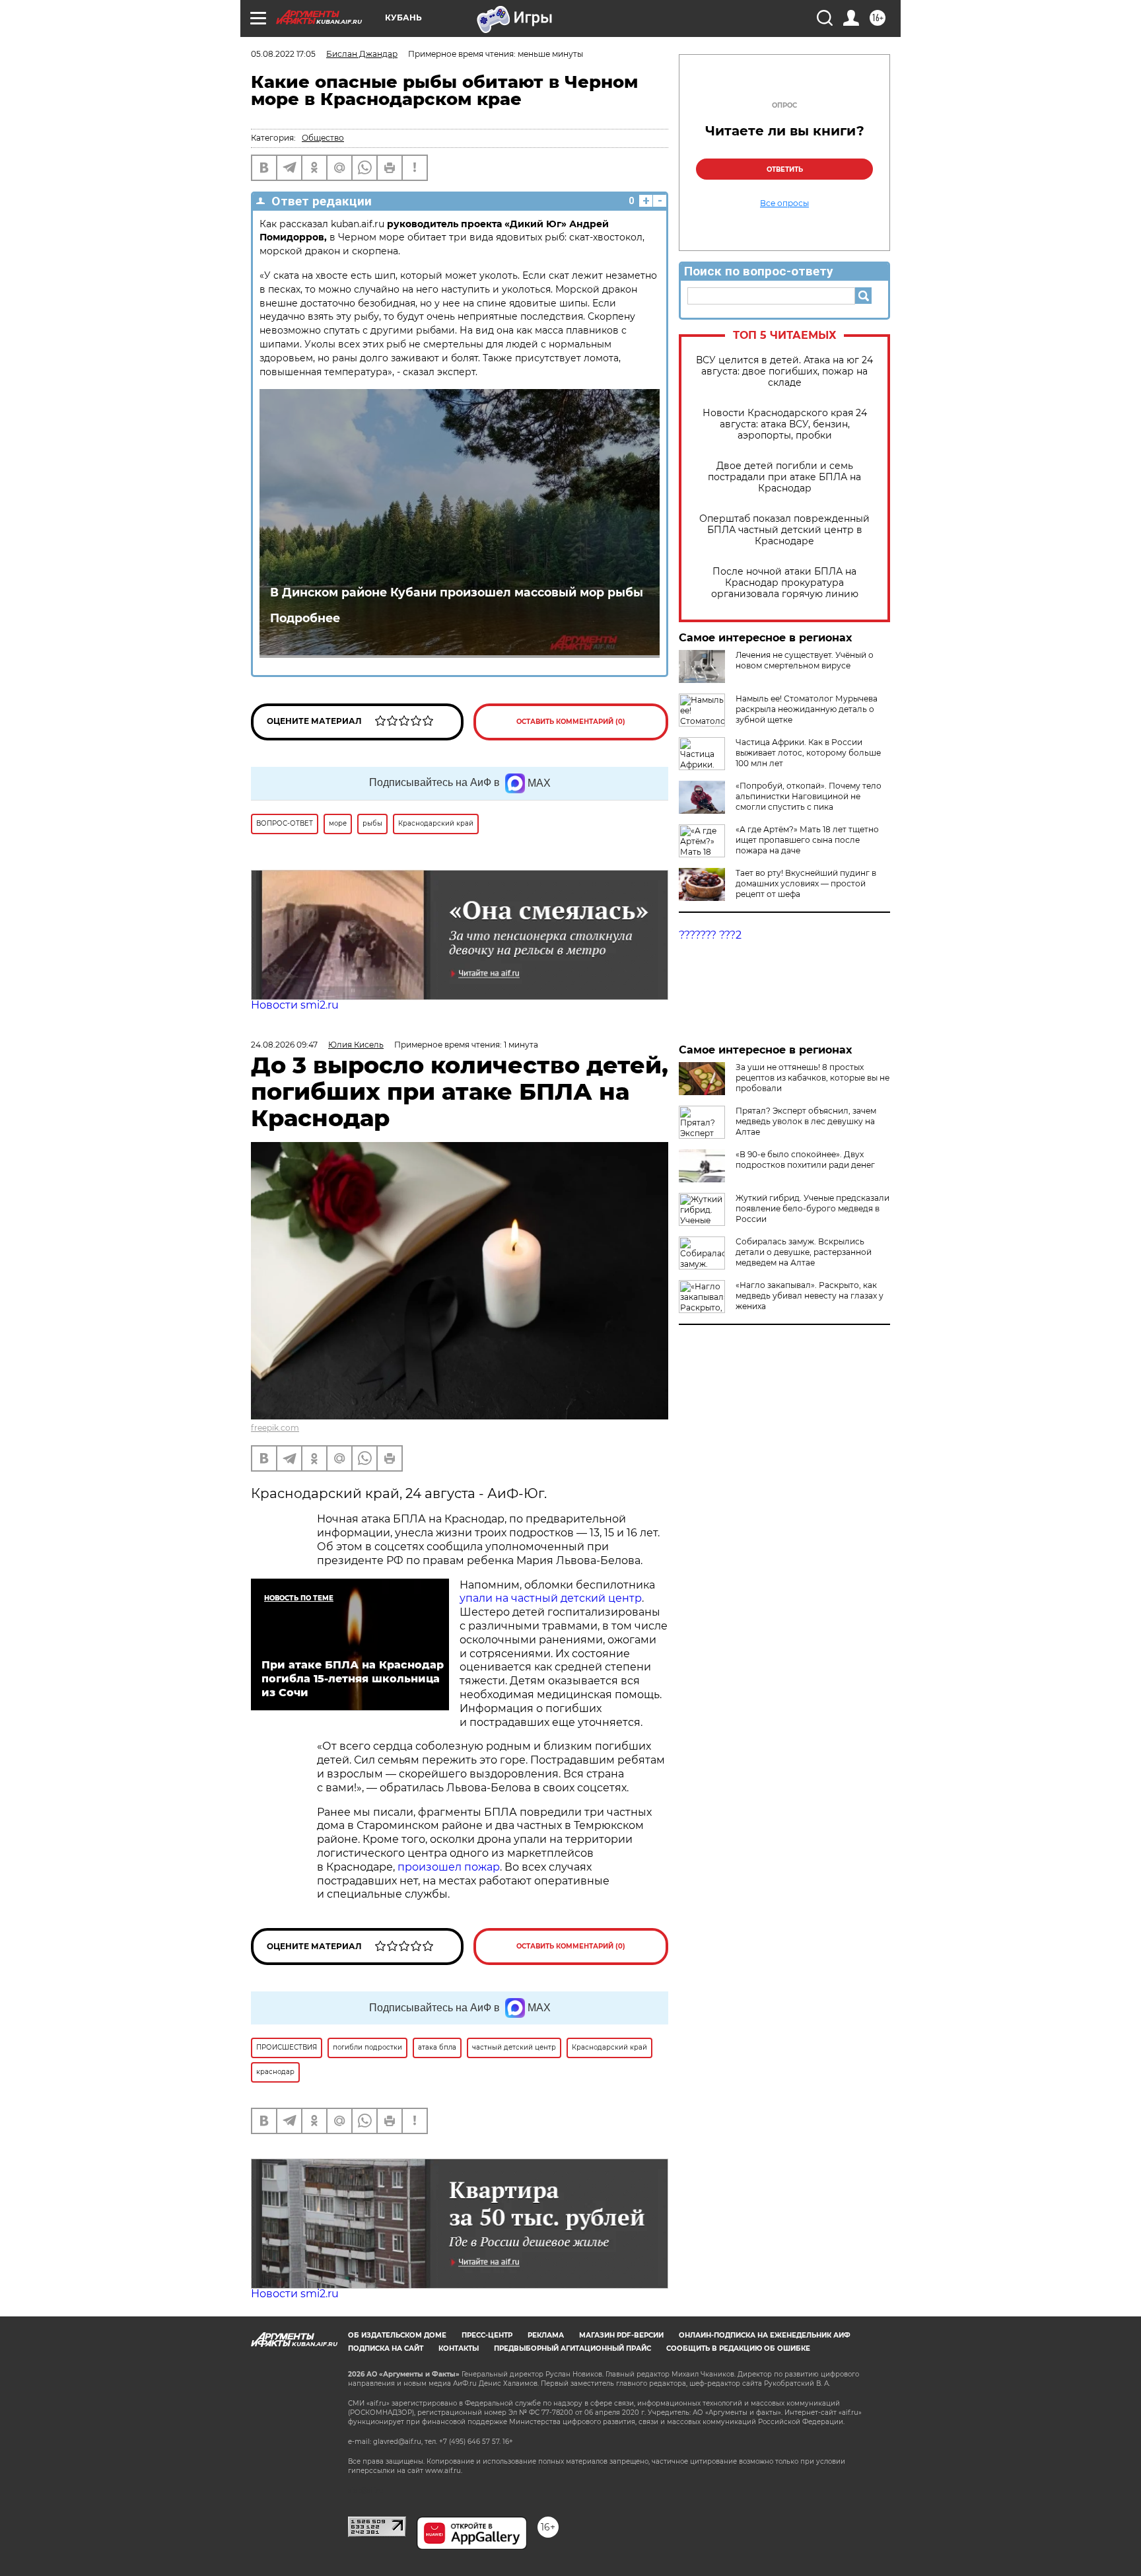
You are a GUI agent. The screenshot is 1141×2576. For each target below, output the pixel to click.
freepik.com (275, 1428)
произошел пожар (449, 1867)
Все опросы (784, 203)
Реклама (546, 2335)
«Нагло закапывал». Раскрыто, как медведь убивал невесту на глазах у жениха (810, 1296)
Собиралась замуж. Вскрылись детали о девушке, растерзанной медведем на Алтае (804, 1252)
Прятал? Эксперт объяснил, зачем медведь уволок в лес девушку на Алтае (806, 1121)
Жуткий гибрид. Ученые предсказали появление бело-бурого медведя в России (813, 1208)
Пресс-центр (487, 2335)
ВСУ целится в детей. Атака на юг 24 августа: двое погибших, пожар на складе (784, 372)
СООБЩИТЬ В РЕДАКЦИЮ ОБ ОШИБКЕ (738, 2348)
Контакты (459, 2348)
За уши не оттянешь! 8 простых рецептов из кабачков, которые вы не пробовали (813, 1078)
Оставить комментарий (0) (571, 722)
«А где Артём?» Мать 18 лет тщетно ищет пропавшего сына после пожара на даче (807, 840)
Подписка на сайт (386, 2348)
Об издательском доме (397, 2335)
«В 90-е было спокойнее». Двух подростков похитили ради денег (805, 1160)
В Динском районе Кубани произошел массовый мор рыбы (457, 592)
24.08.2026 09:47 (284, 1045)
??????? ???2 (710, 935)
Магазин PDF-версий (621, 2335)
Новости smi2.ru (295, 1005)
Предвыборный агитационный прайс (572, 2348)
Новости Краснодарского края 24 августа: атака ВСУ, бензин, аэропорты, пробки (785, 424)
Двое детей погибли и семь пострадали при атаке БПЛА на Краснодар (784, 477)
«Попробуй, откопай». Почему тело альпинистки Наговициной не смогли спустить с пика (809, 796)
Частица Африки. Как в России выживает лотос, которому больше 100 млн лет (808, 753)
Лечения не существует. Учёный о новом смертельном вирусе (805, 660)
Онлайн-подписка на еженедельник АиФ (765, 2335)
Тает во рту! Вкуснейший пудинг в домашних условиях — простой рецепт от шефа (806, 883)
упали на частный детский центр (551, 1598)
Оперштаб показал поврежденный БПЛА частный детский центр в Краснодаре (784, 530)
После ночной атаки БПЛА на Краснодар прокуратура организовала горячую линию (785, 583)
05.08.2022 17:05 (283, 54)
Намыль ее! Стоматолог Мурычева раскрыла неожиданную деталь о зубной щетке (807, 709)
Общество (323, 138)
